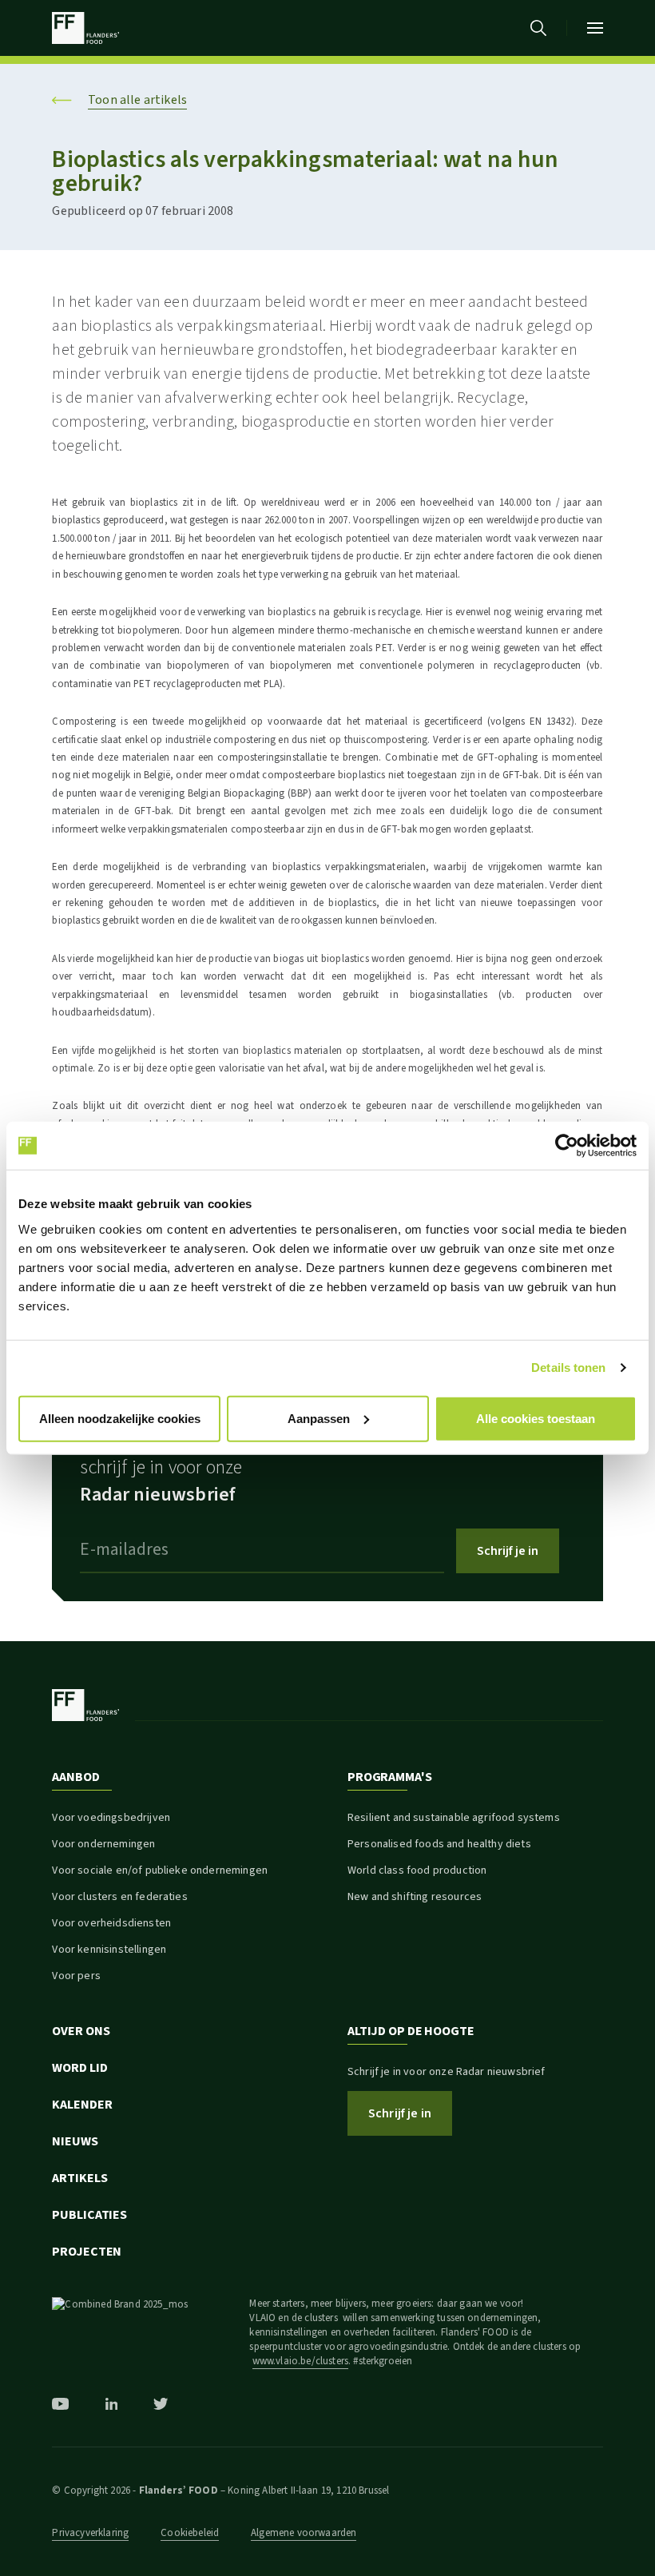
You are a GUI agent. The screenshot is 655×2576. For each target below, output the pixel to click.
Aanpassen (319, 1418)
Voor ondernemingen (103, 1844)
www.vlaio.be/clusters (300, 2361)
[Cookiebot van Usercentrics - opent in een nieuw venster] (567, 1146)
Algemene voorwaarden (304, 2533)
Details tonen (568, 1368)
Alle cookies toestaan (536, 1418)
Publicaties (89, 2215)
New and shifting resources (415, 1897)
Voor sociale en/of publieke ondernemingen (160, 1870)
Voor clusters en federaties (119, 1897)
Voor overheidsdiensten (111, 1923)
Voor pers (76, 1976)
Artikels (79, 2178)
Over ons (81, 2031)
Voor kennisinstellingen (109, 1950)
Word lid (79, 2068)
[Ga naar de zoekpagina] (538, 28)
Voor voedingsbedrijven (111, 1818)
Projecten (87, 2252)
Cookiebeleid (190, 2533)
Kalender (82, 2105)
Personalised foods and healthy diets (439, 1844)
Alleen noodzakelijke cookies (120, 1418)
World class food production (417, 1870)
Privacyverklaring (90, 2533)
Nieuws (75, 2141)
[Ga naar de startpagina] (85, 28)
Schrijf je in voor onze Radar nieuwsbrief (447, 2072)
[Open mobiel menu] (595, 28)
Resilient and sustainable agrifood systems (454, 1818)
